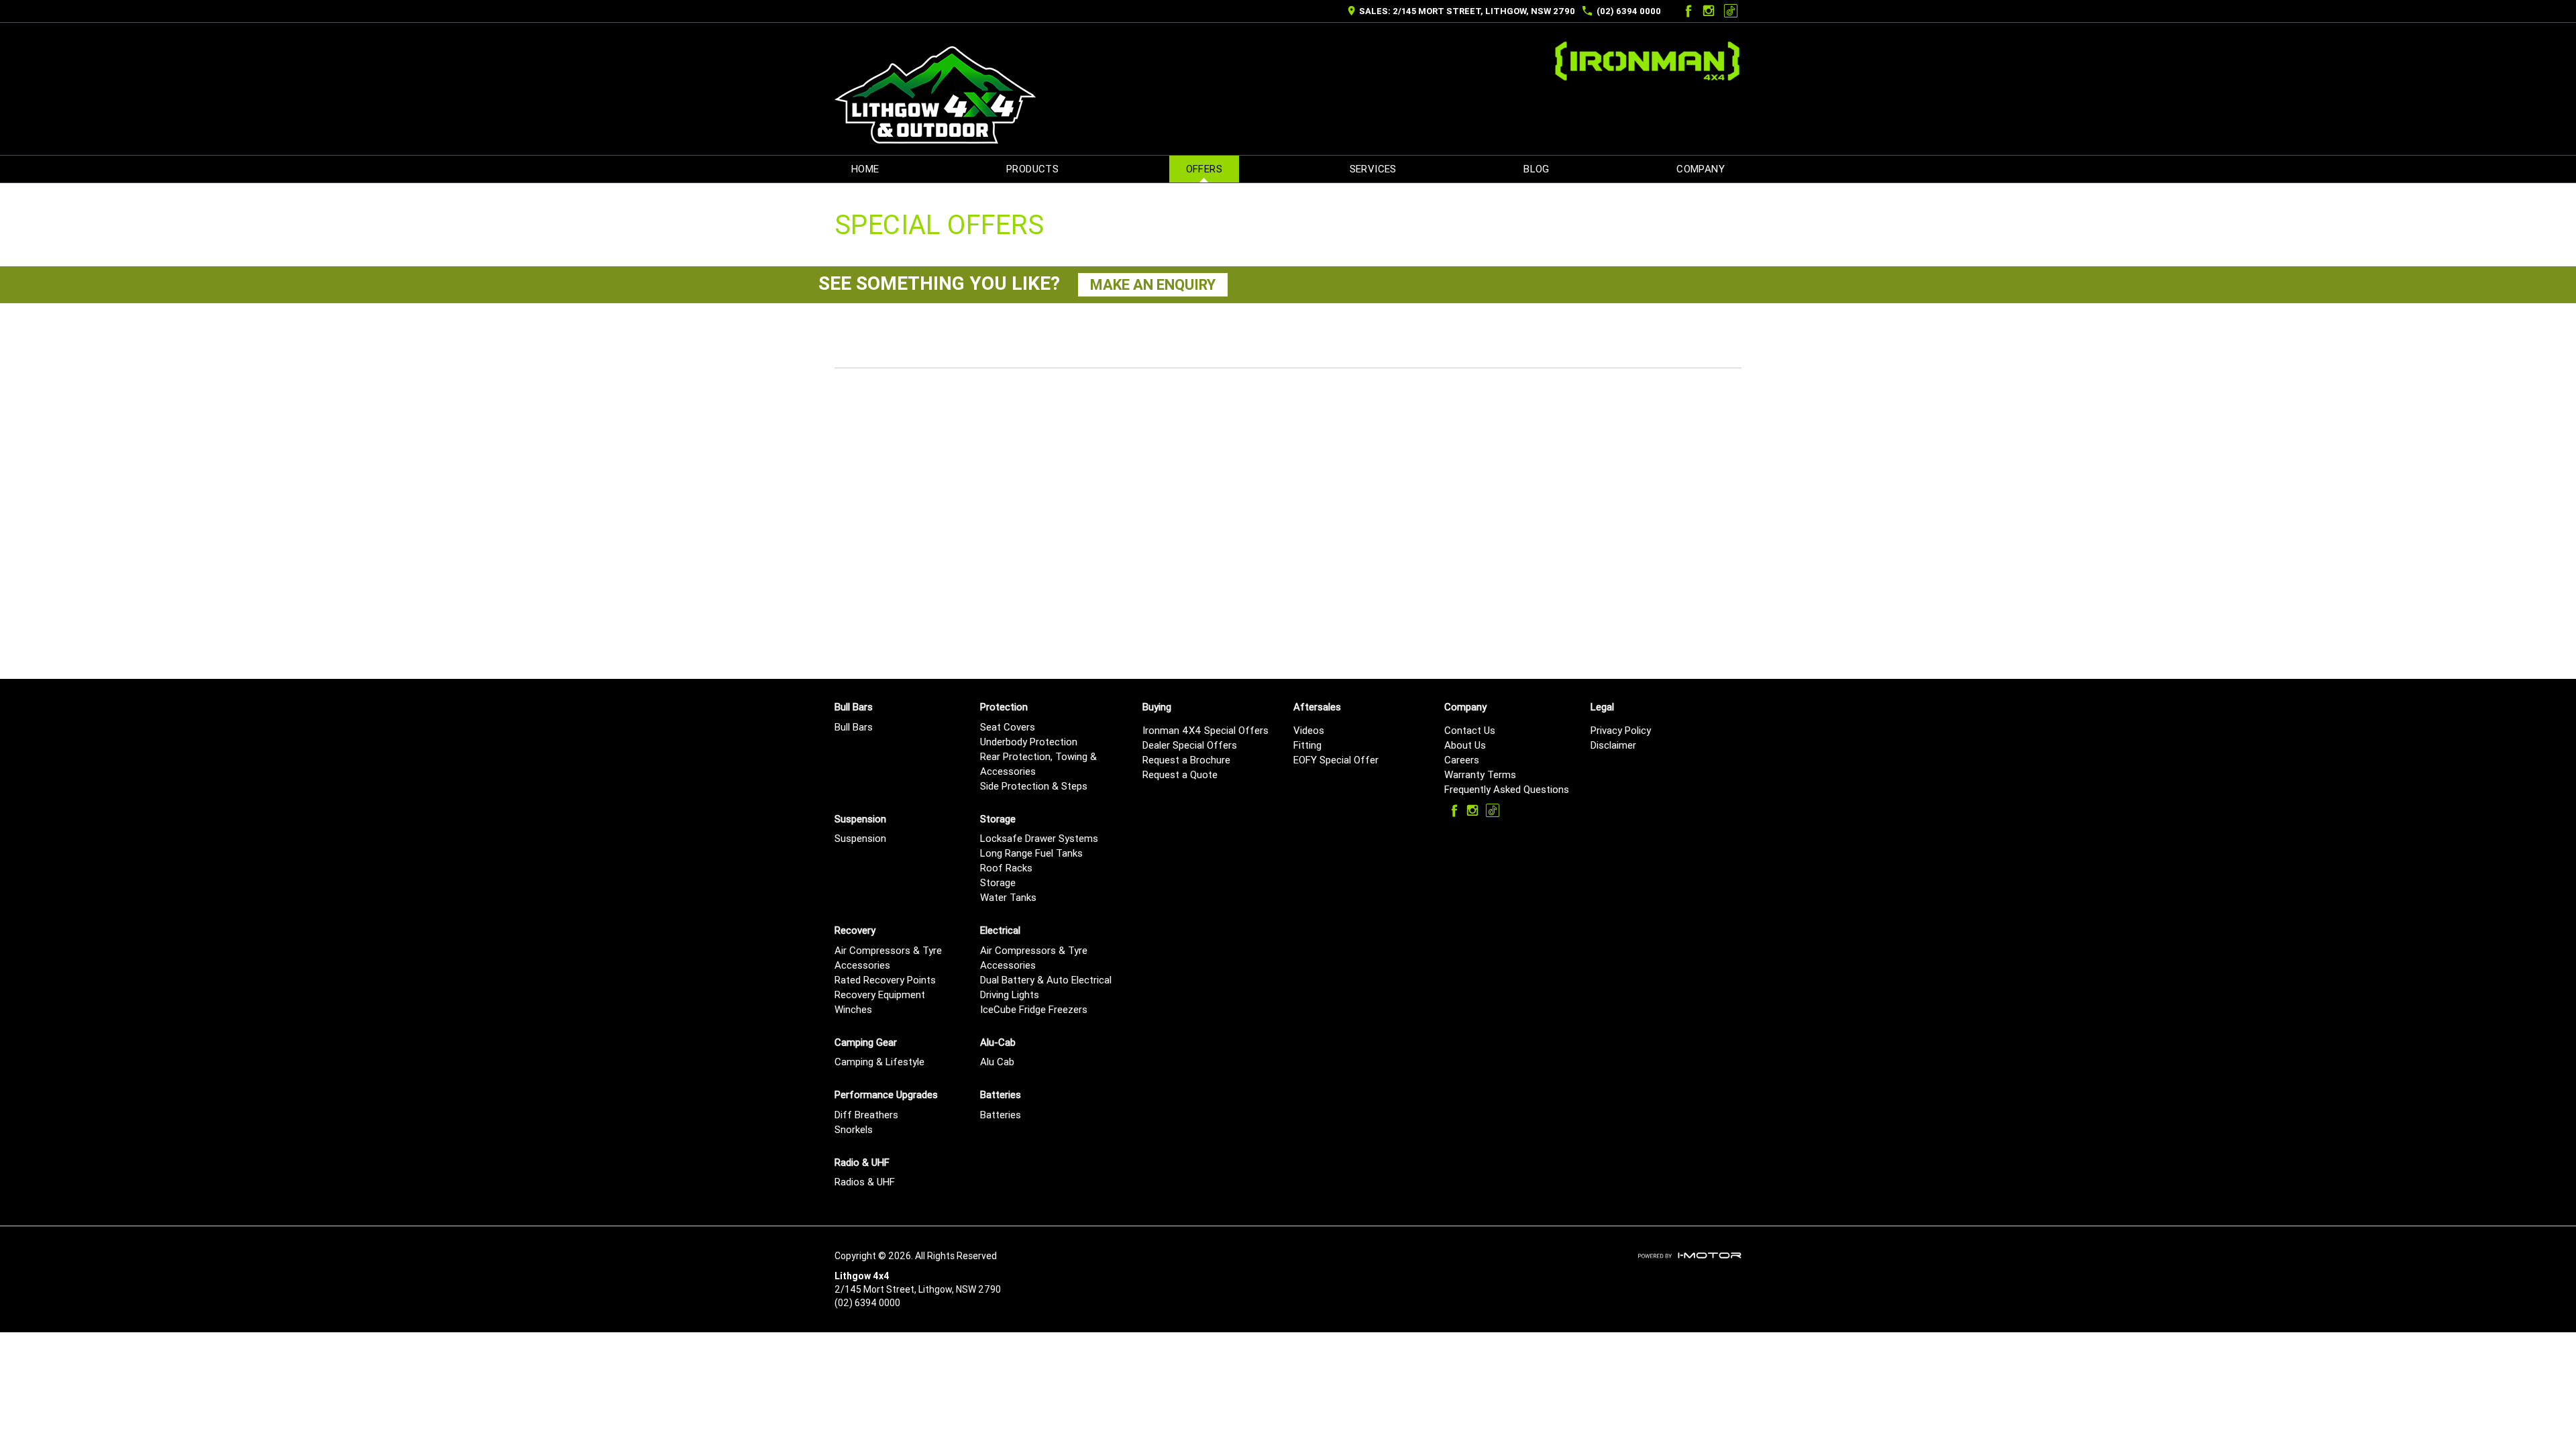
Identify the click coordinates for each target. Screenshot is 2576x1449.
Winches (853, 1009)
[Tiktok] (1731, 11)
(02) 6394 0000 (1629, 11)
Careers (1462, 760)
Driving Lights (1010, 995)
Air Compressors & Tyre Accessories (888, 958)
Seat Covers (1008, 727)
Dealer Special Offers (1190, 745)
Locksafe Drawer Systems (1039, 838)
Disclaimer (1613, 745)
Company (1701, 169)
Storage (998, 882)
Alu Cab (997, 1062)
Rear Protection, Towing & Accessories (1038, 764)
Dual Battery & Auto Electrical (1046, 980)
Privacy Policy (1621, 730)
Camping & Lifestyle (879, 1062)
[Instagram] (1709, 11)
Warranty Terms (1480, 774)
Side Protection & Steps (1034, 786)
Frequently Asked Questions (1507, 789)
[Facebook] (1686, 11)
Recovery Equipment (880, 995)
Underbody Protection (1029, 742)
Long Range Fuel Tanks (1031, 853)
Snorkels (854, 1129)
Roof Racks (1006, 868)
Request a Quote (1180, 774)
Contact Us (1470, 730)
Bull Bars (854, 727)
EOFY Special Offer (1336, 760)
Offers (1204, 169)
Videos (1309, 730)
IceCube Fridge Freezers (1034, 1009)
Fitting (1307, 745)
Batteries (1001, 1115)
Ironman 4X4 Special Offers (1205, 730)
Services (1373, 169)
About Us (1465, 745)
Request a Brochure (1186, 760)
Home (865, 169)
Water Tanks (1008, 897)
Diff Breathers (866, 1115)
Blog (1537, 169)
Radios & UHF (865, 1182)
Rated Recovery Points (885, 980)
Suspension (860, 838)
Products (1032, 169)
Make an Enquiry (1153, 285)
